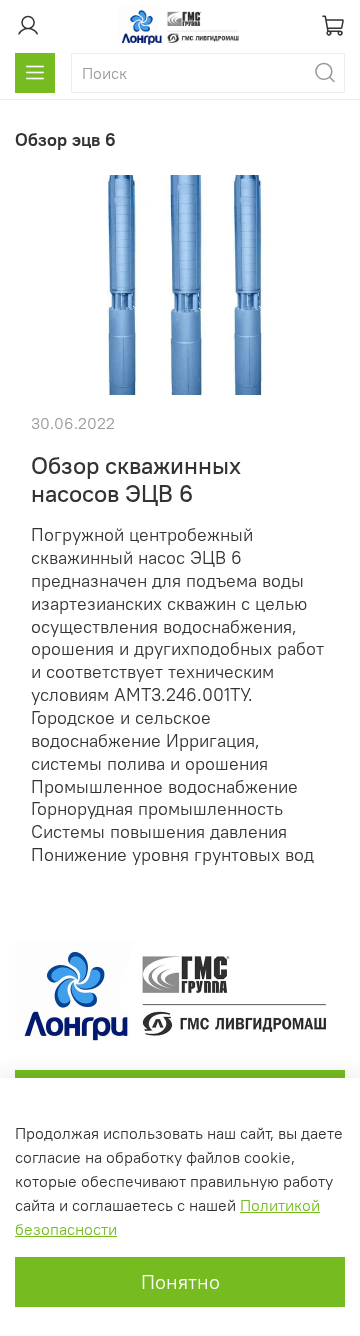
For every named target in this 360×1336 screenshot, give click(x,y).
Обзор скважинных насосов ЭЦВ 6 (136, 479)
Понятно (180, 1281)
